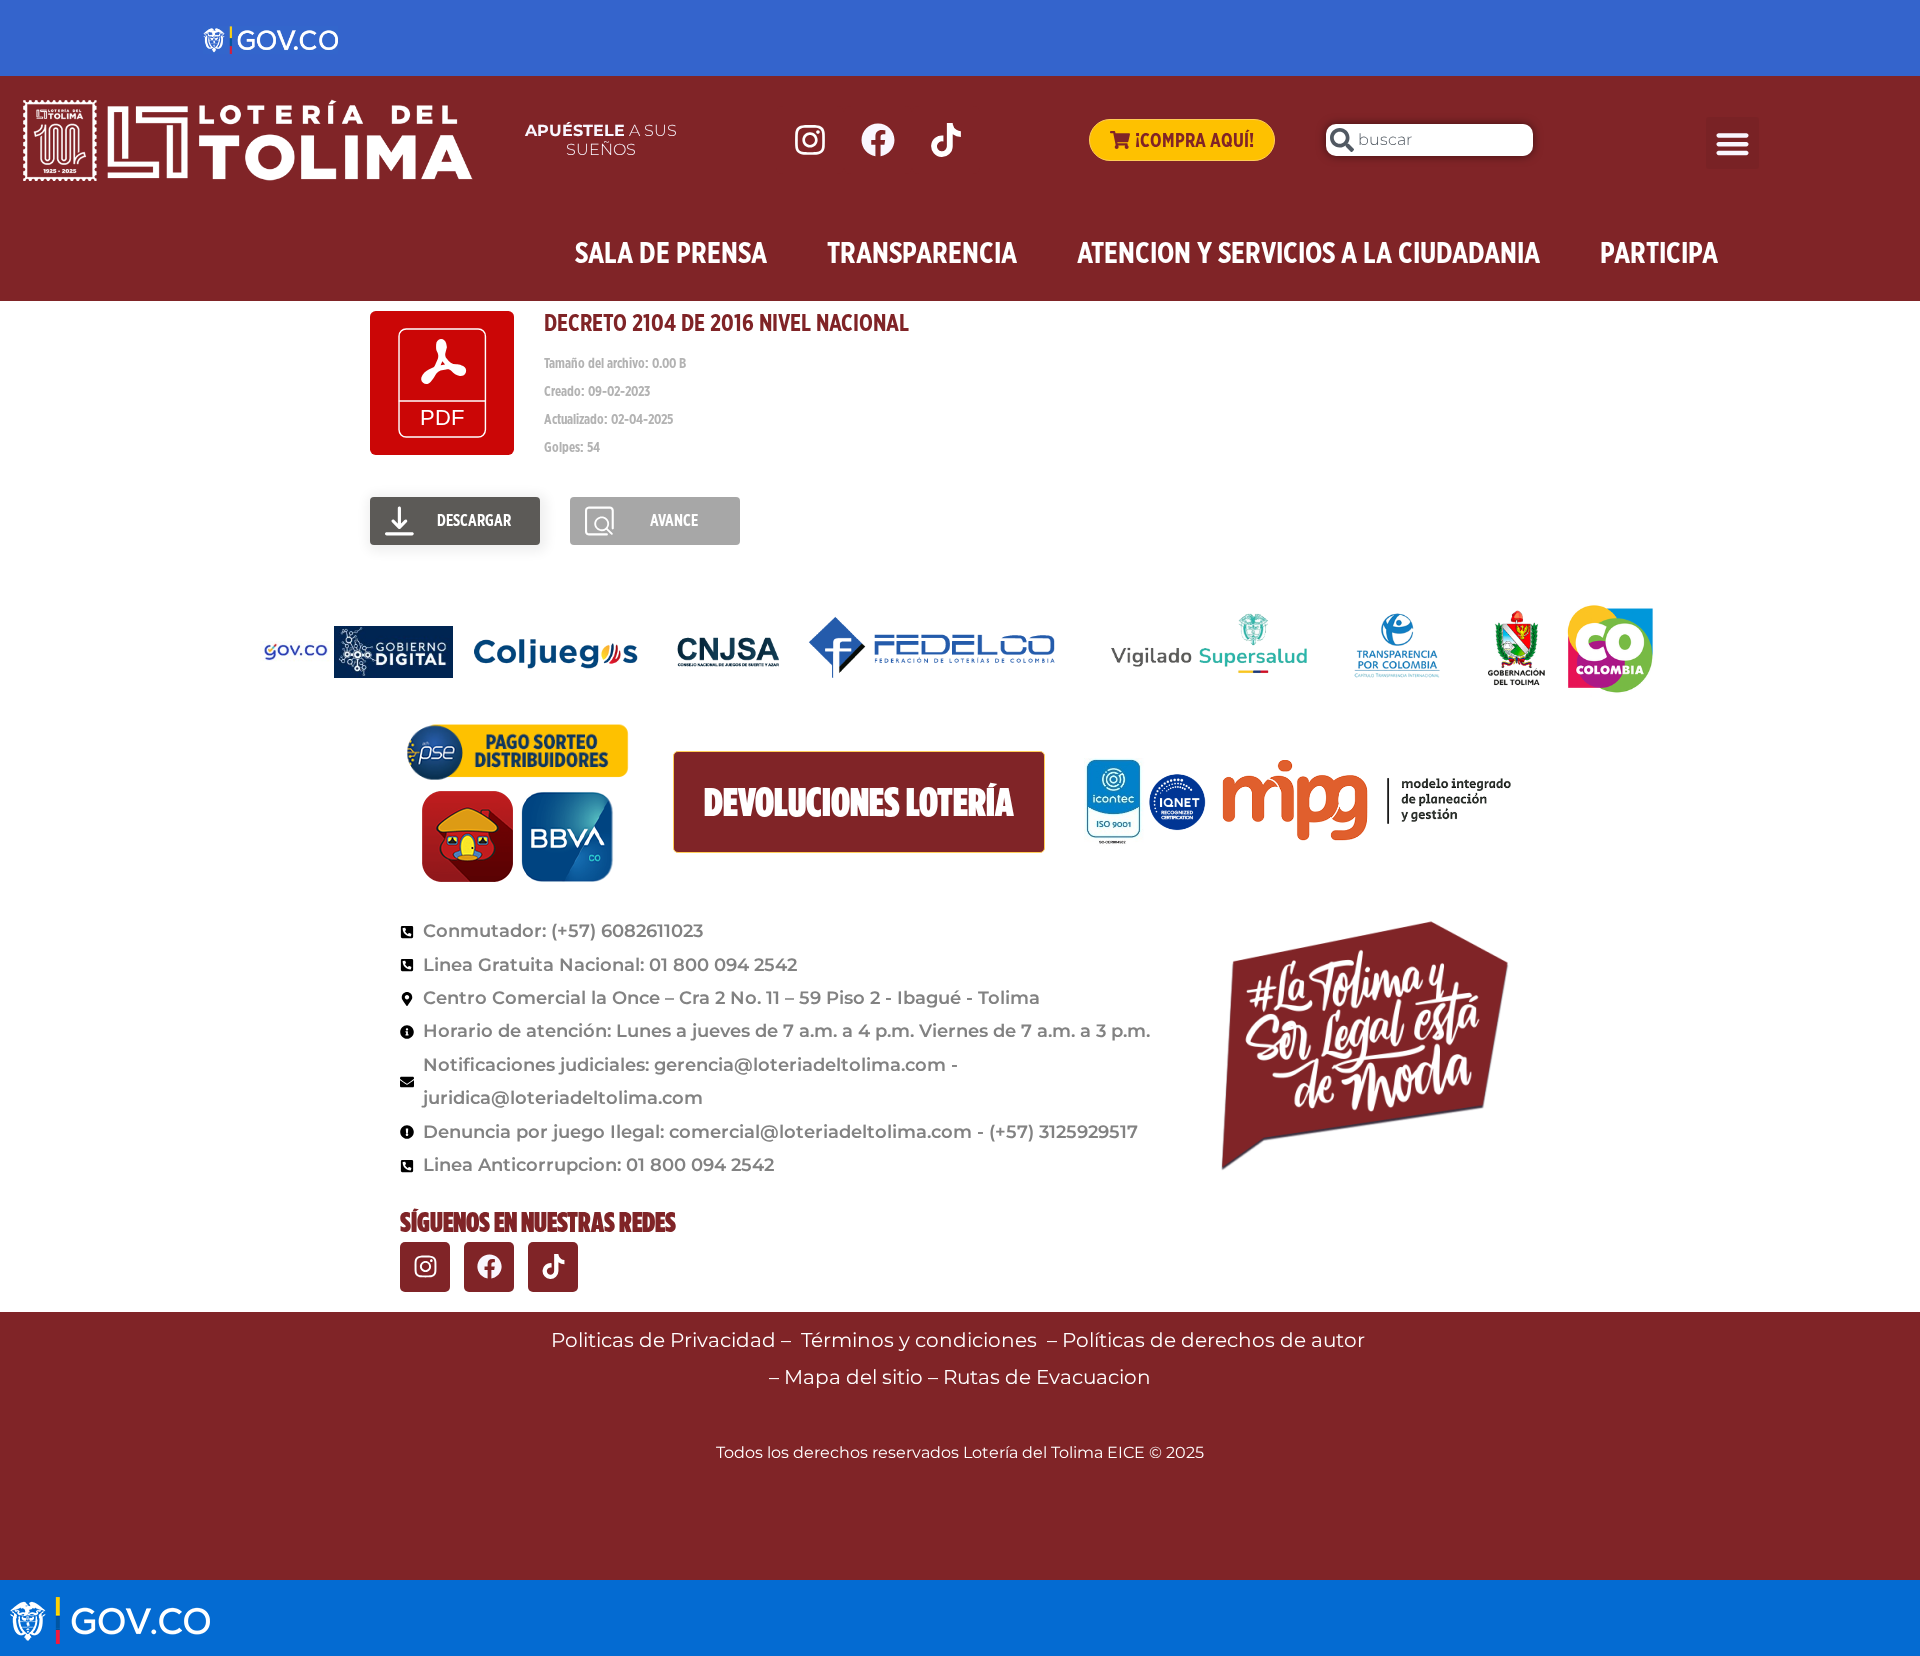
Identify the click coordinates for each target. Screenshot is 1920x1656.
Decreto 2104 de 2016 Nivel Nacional (726, 322)
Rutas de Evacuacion (1047, 1377)
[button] (1732, 143)
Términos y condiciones (919, 1340)
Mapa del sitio (856, 1377)
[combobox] (1429, 140)
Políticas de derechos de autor (1216, 1340)
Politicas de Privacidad (663, 1340)
